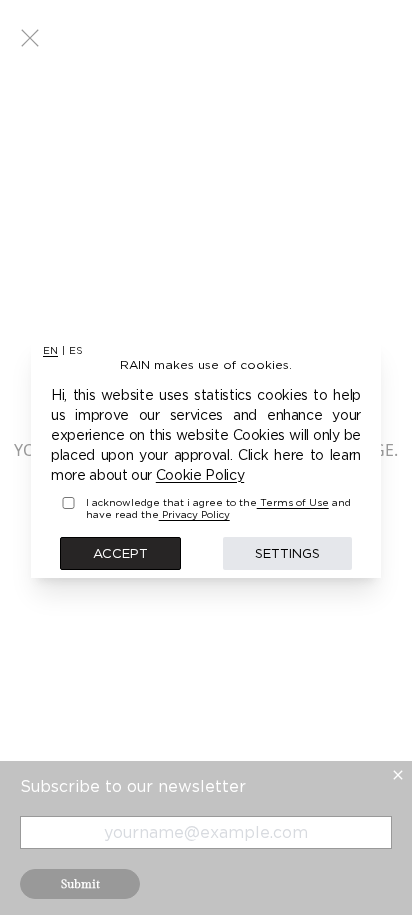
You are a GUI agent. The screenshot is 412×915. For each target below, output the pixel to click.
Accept (120, 553)
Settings (287, 553)
